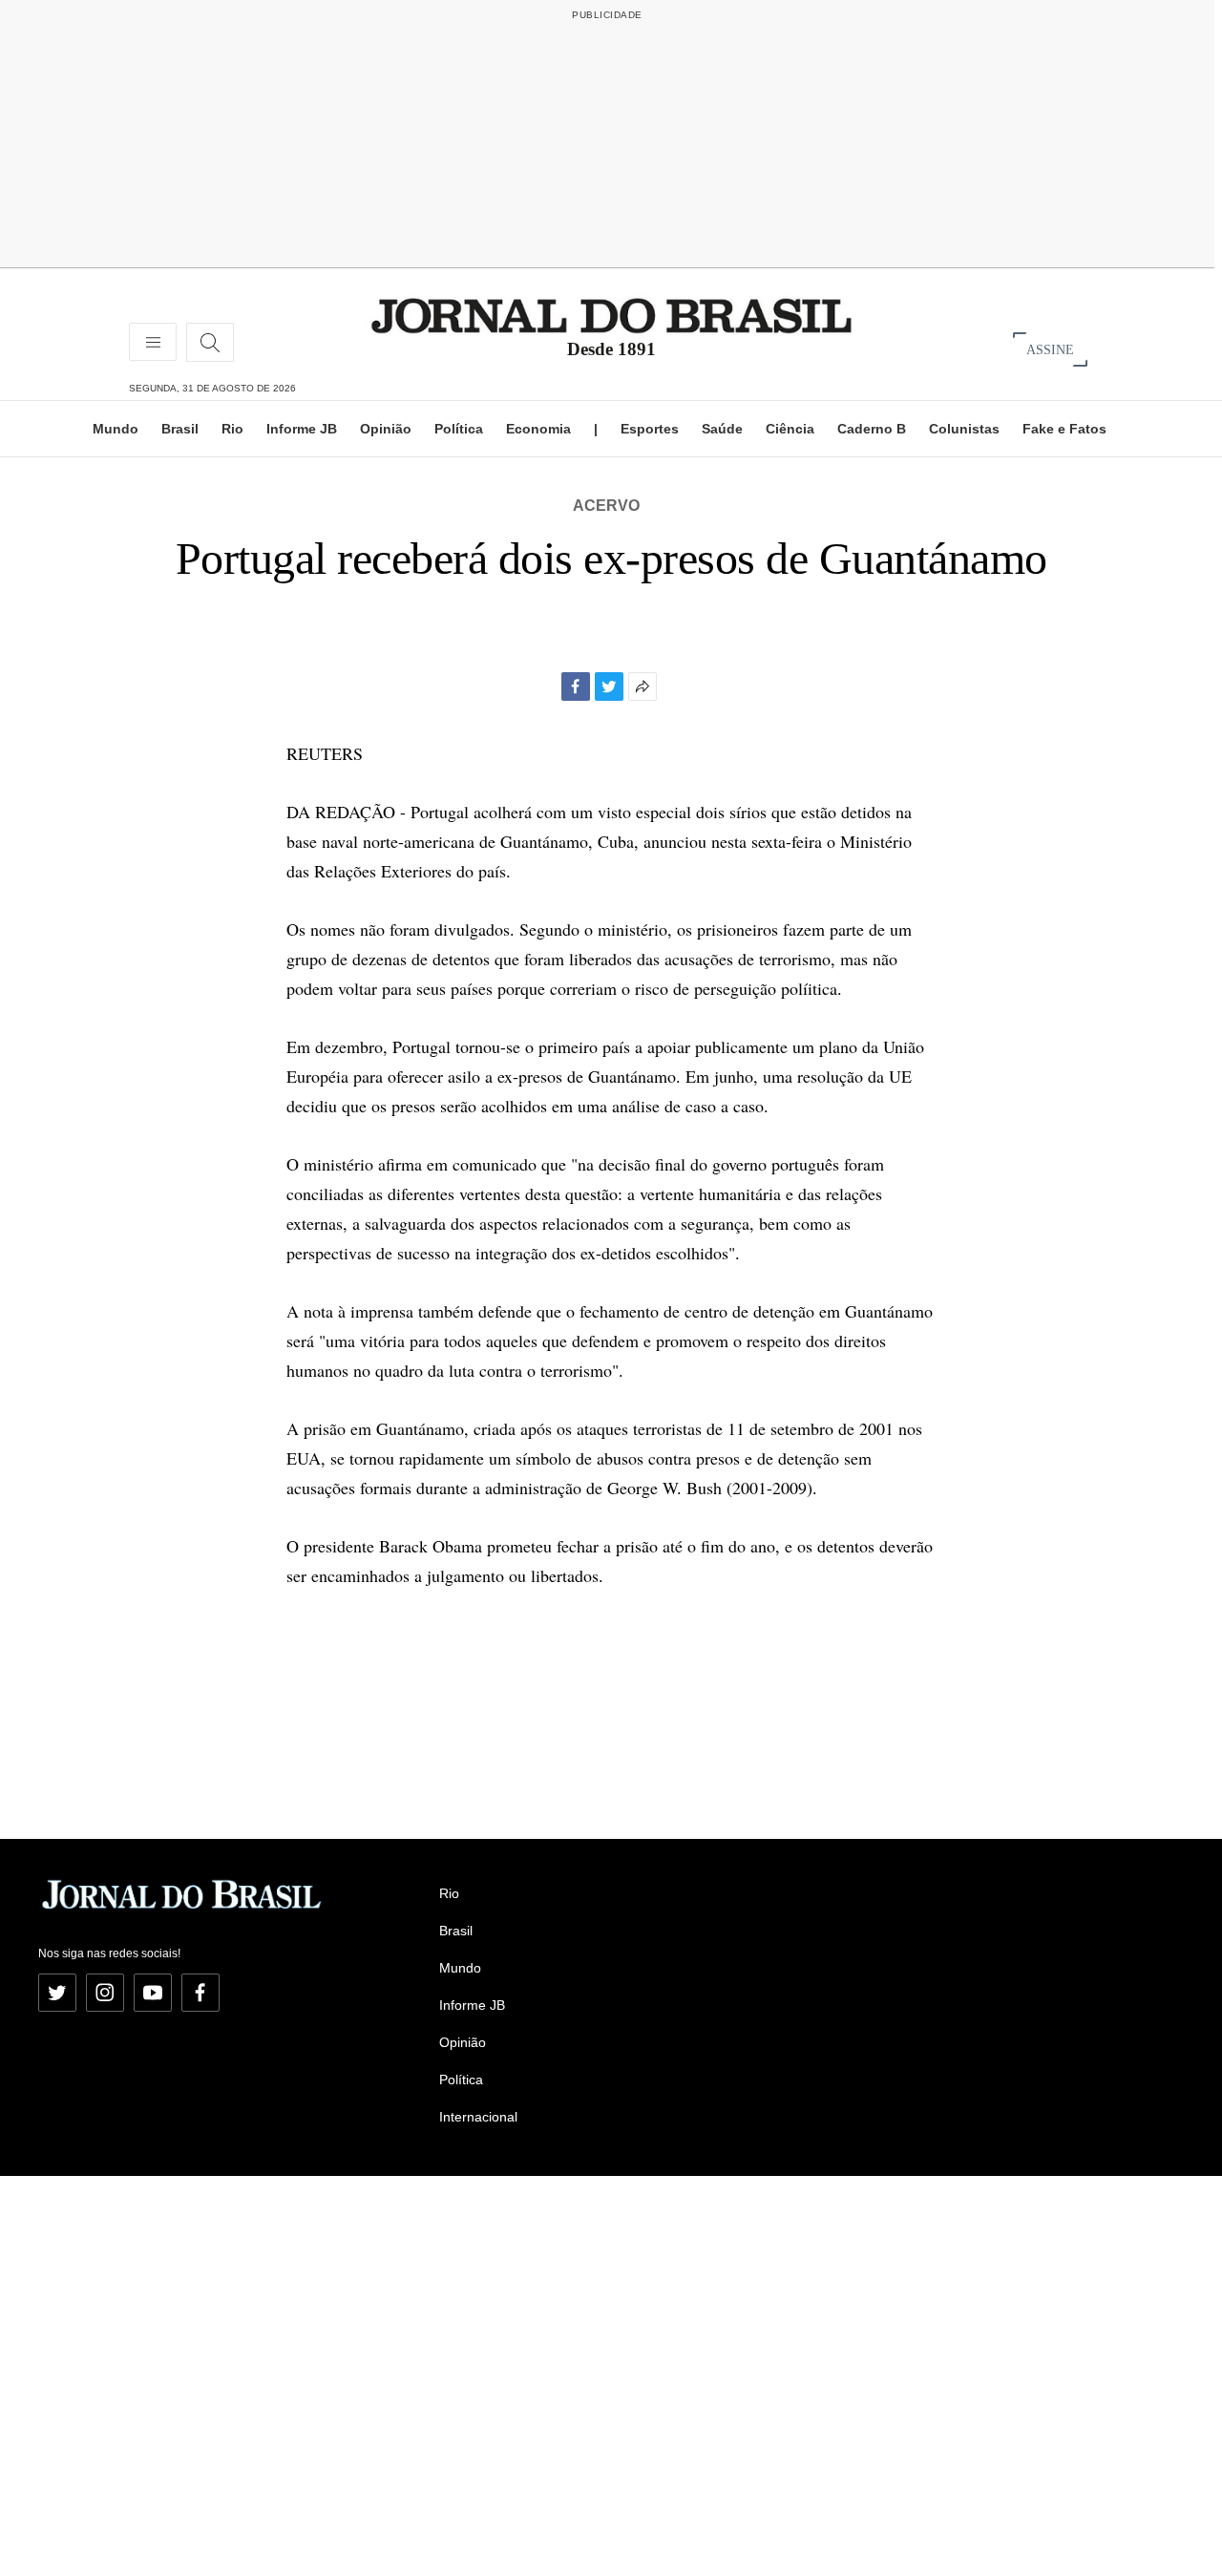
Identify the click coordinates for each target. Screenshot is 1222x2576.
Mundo (116, 429)
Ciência (790, 429)
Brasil (180, 429)
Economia (538, 429)
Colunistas (964, 429)
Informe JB (302, 429)
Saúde (722, 429)
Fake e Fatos (1064, 429)
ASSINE (1050, 349)
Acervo (606, 506)
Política (459, 429)
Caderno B (872, 429)
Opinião (386, 429)
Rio (232, 429)
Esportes (650, 429)
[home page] (611, 315)
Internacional (478, 2117)
